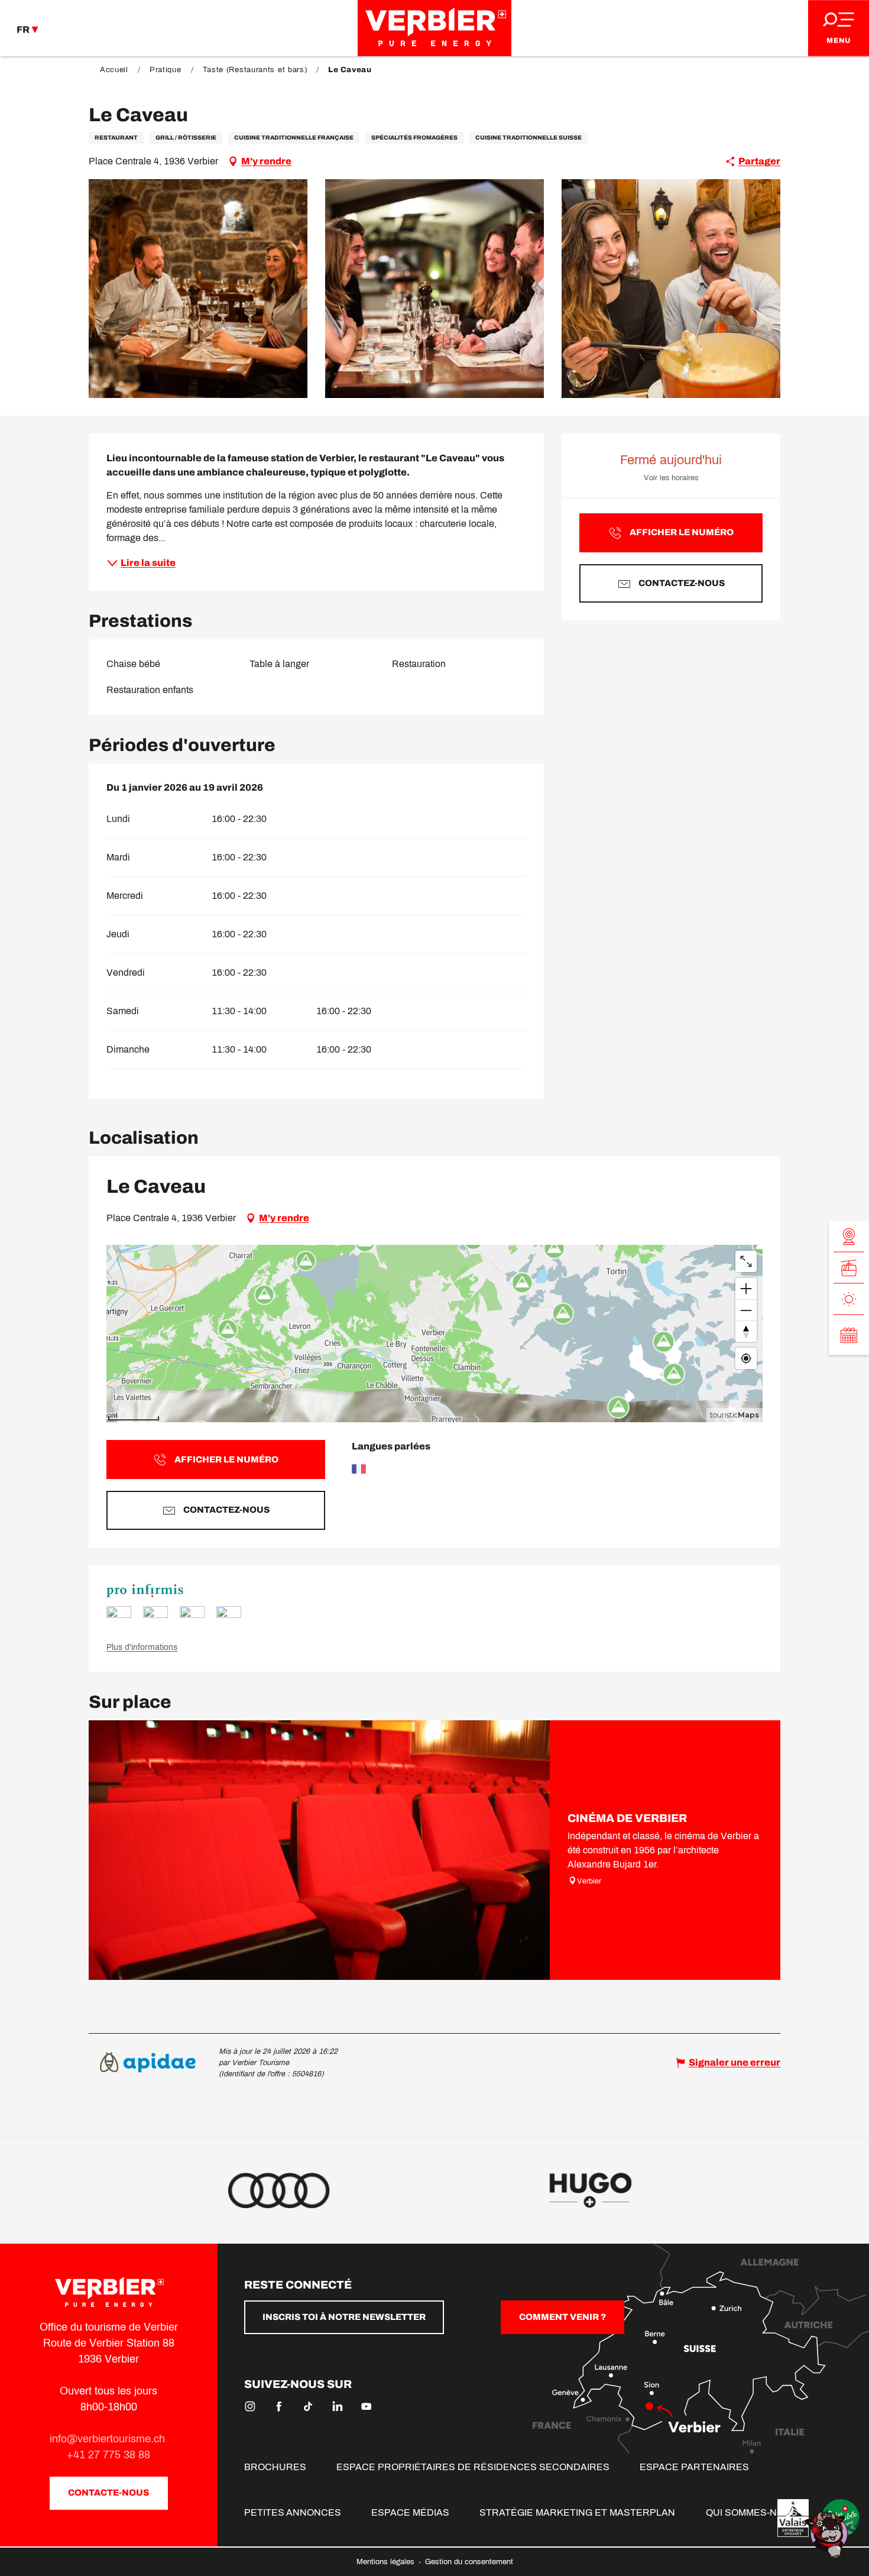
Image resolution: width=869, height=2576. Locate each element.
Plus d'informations (142, 1647)
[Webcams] (849, 1237)
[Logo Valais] (793, 2518)
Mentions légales (387, 2562)
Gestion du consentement (469, 2562)
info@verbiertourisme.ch (109, 2439)
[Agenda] (849, 1335)
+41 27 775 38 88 (108, 2455)
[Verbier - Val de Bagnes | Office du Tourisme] (434, 28)
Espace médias (410, 2512)
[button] (198, 289)
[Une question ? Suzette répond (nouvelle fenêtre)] (828, 2534)
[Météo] (849, 1300)
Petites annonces (293, 2512)
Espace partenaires (694, 2467)
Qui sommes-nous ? (755, 2512)
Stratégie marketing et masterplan (577, 2512)
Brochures (275, 2467)
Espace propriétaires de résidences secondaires (473, 2467)
